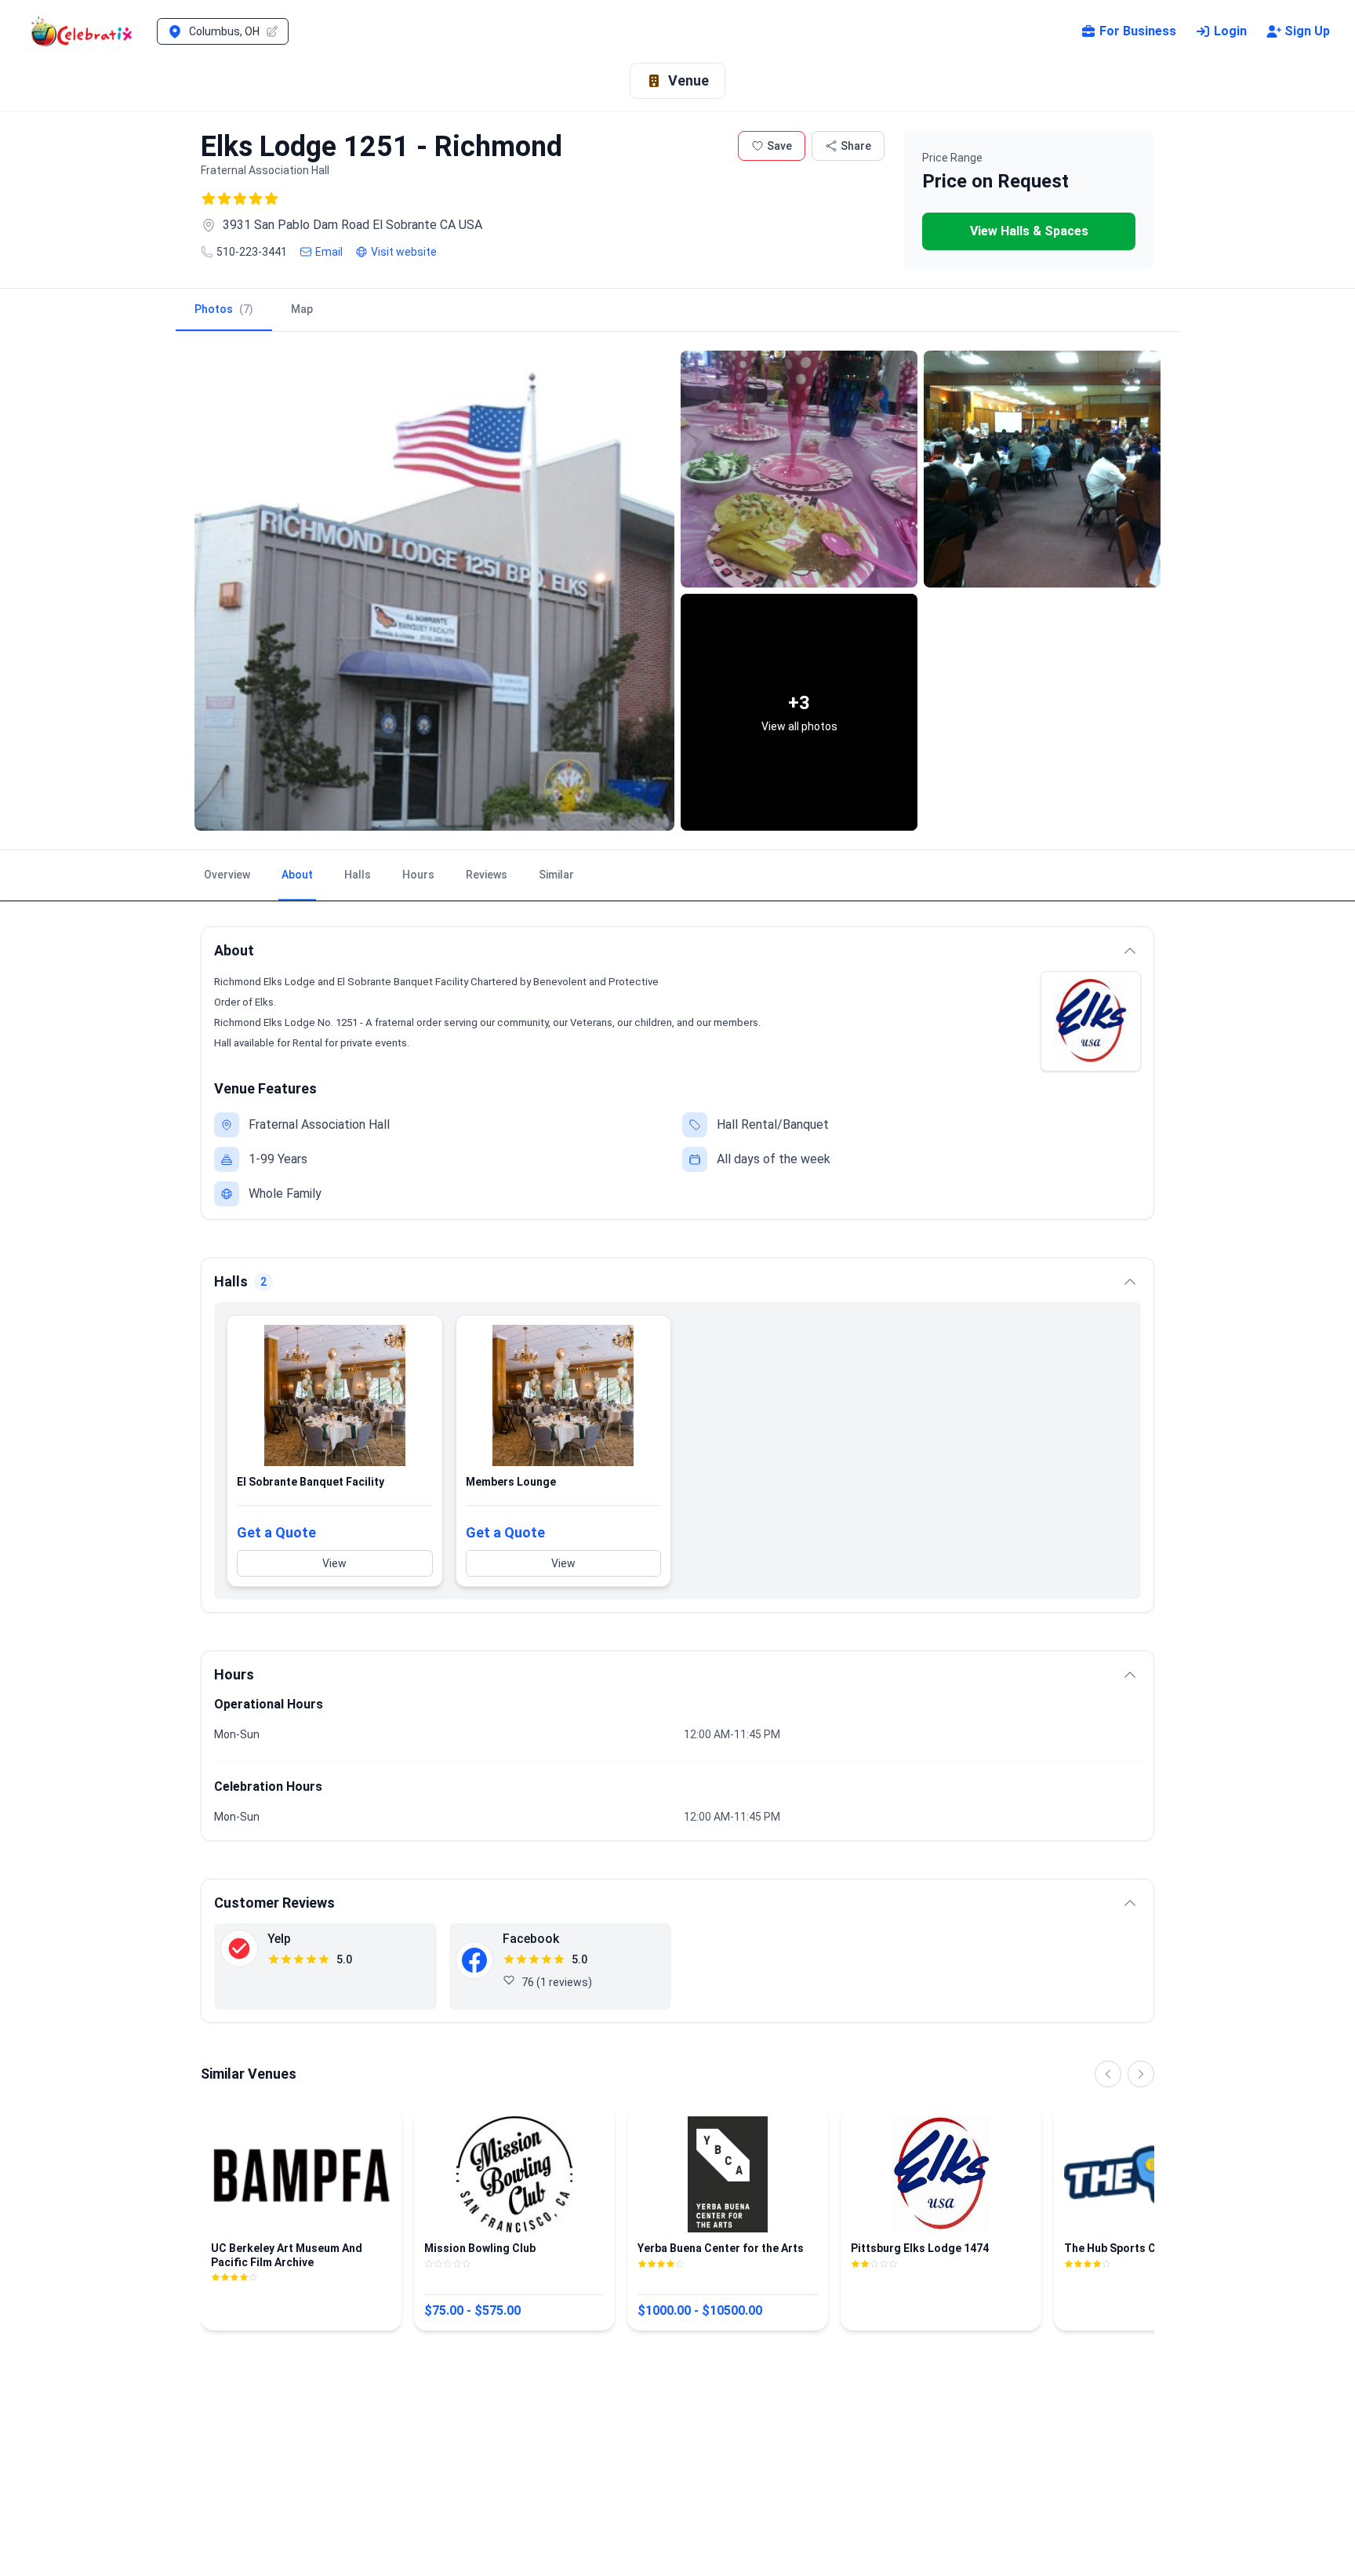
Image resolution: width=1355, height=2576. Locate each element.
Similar (556, 875)
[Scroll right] (1141, 2074)
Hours (418, 875)
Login (1230, 31)
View (334, 1563)
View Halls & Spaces (1029, 231)
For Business (1138, 31)
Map (302, 309)
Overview (227, 875)
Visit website (404, 252)
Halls (358, 875)
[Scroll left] (1108, 2074)
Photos (224, 309)
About (297, 875)
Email (329, 252)
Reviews (487, 875)
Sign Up (1307, 31)
